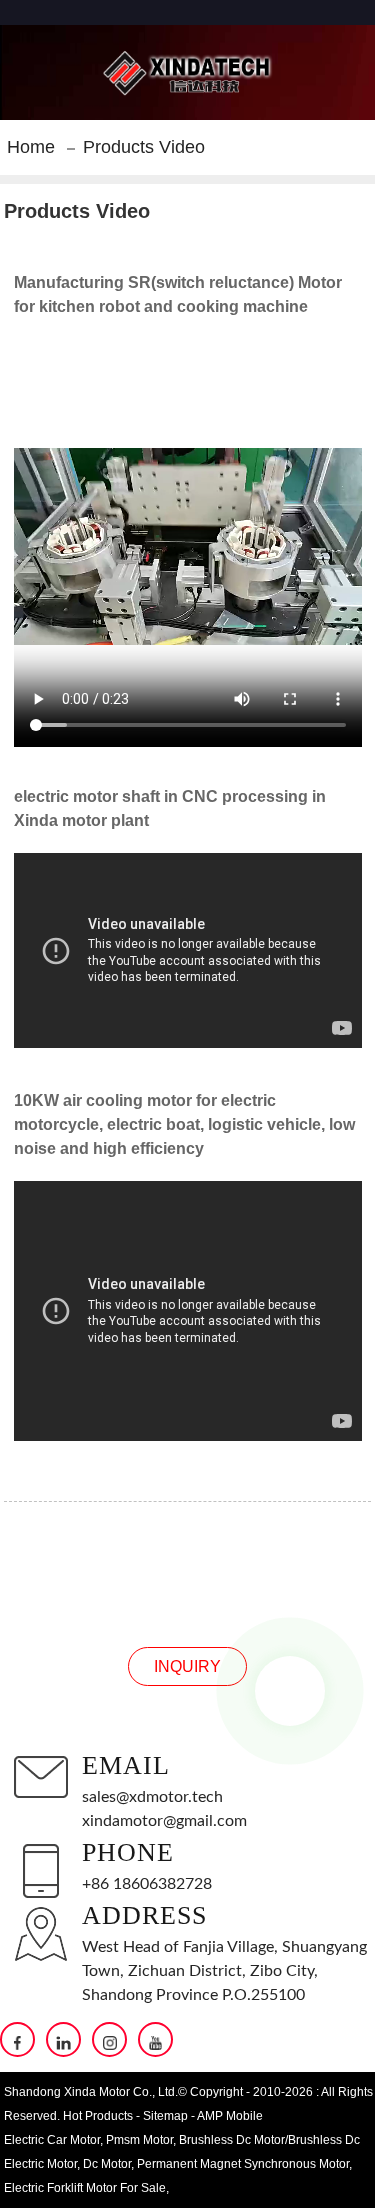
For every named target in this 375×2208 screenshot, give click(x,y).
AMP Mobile (230, 2116)
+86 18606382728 (147, 1884)
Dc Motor (107, 2164)
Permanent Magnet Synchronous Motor (243, 2164)
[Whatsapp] (290, 1691)
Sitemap (165, 2116)
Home (31, 147)
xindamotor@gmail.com (164, 1821)
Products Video (144, 147)
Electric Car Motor (52, 2140)
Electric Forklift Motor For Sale (85, 2188)
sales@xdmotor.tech (152, 1797)
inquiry (187, 1666)
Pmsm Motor (139, 2140)
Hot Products (98, 2116)
